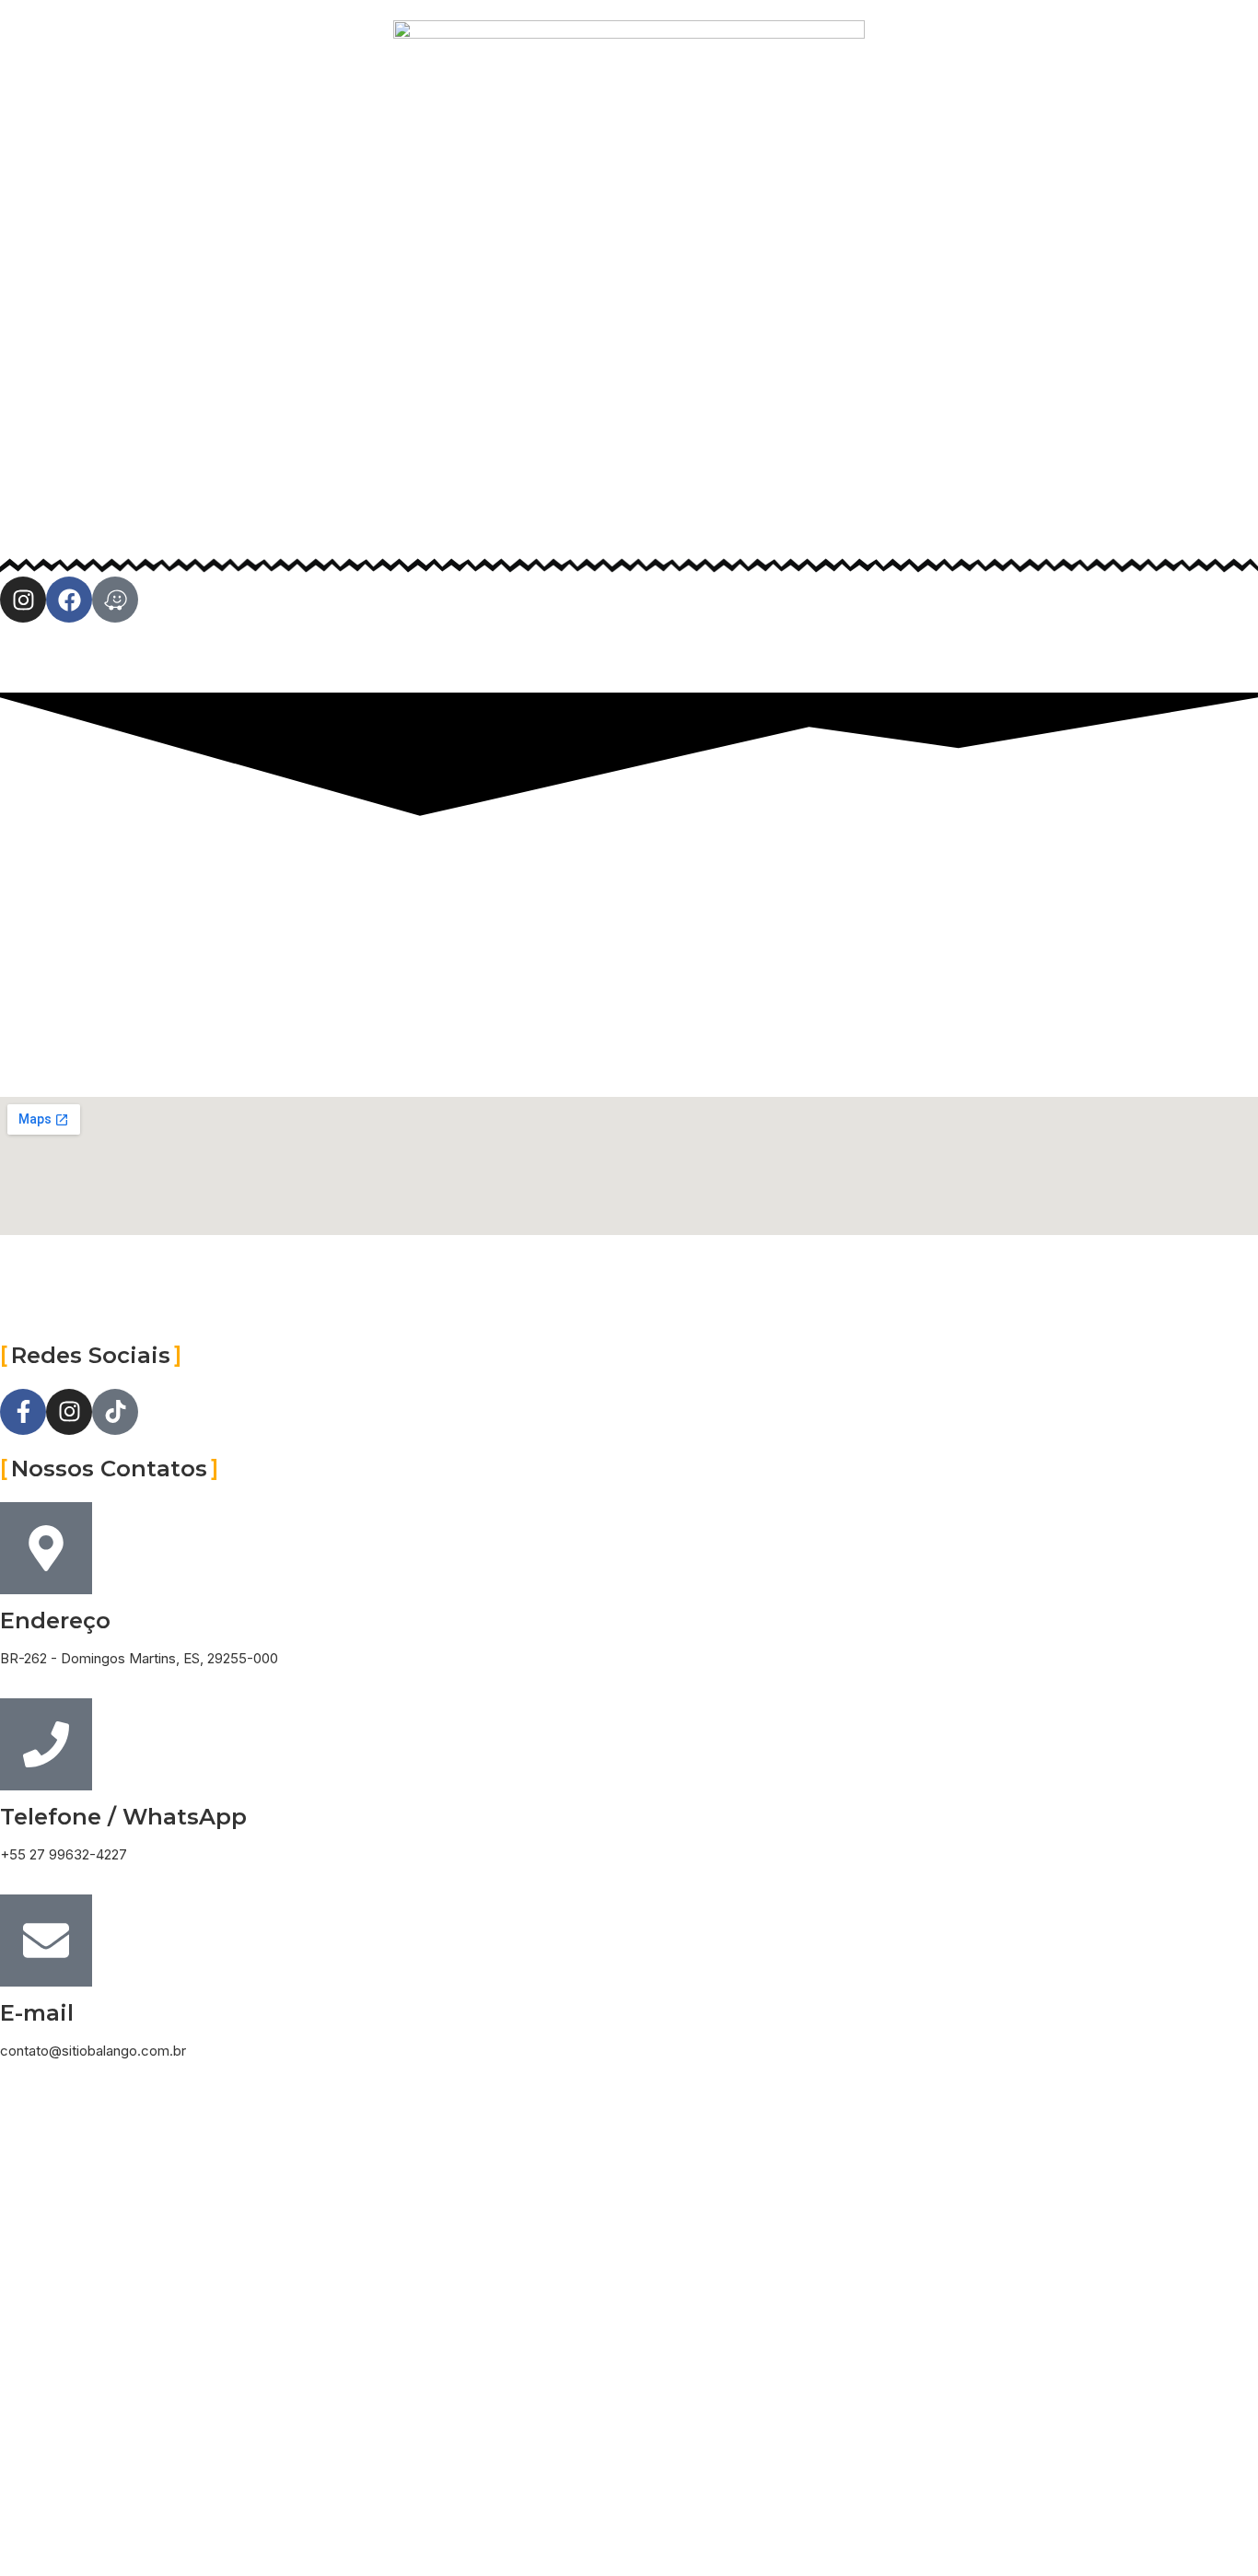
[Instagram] (23, 600)
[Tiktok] (115, 1412)
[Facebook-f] (23, 1412)
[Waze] (115, 600)
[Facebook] (69, 600)
